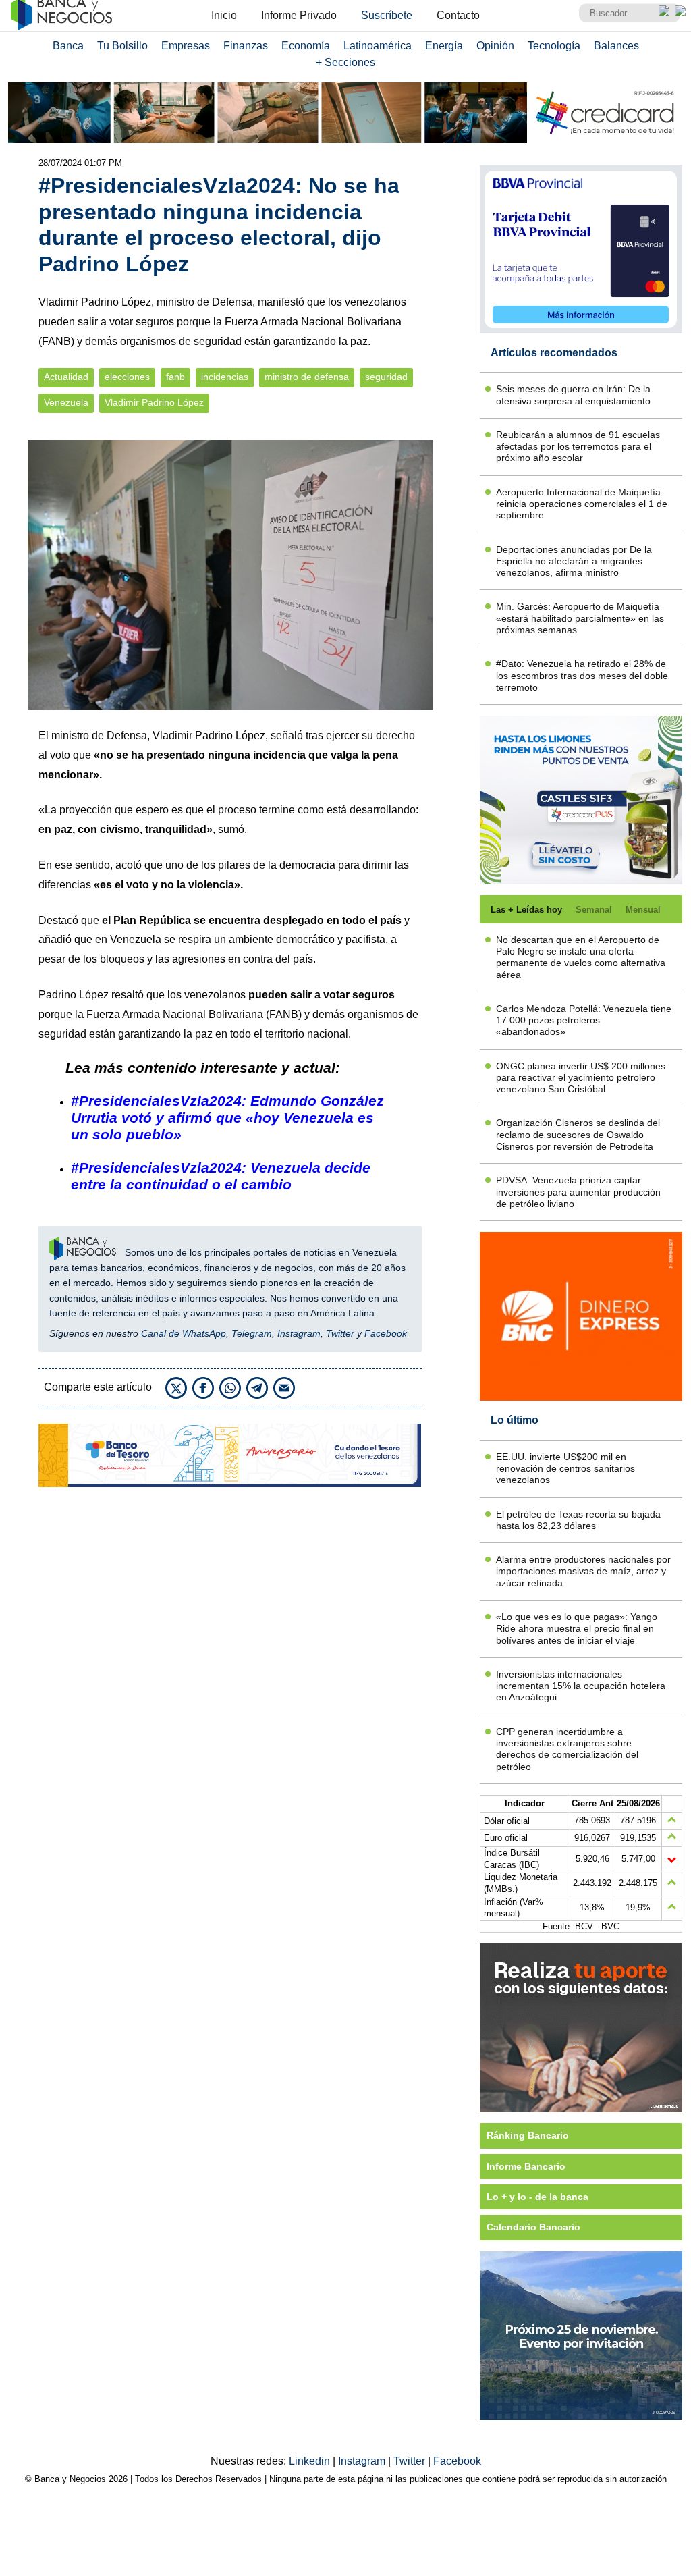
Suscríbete (387, 15)
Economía (306, 46)
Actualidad (66, 377)
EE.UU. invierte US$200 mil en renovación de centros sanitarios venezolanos (565, 1469)
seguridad (386, 377)
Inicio (224, 15)
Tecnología (554, 46)
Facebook (386, 1333)
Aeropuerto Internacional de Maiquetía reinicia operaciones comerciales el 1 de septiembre (582, 504)
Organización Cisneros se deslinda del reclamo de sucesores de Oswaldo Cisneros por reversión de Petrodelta (578, 1134)
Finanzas (246, 46)
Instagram (299, 1333)
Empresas (186, 46)
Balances (616, 46)
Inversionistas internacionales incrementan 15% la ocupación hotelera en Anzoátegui (581, 1686)
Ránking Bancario (528, 2135)
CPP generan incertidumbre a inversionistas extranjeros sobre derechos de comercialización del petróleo (567, 1749)
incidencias (225, 377)
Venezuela (66, 403)
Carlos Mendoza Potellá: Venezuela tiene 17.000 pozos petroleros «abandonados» (584, 1020)
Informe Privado (299, 15)
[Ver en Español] (680, 11)
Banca (68, 46)
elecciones (127, 377)
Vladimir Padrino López (154, 403)
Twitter (340, 1333)
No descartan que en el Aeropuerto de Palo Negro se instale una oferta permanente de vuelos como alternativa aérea (581, 957)
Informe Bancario (526, 2166)
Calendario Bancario (533, 2227)
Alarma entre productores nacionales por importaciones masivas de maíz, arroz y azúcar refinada (583, 1571)
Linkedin (311, 2461)
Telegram (252, 1333)
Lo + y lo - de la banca (537, 2197)
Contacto (458, 15)
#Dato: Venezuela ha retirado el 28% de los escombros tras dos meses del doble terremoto (582, 675)
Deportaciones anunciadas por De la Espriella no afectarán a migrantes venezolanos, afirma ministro (574, 561)
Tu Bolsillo (122, 46)
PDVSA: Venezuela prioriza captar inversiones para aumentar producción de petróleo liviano (578, 1192)
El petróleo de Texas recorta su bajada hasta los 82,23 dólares (578, 1520)
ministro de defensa (307, 377)
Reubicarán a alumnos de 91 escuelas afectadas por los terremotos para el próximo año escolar (578, 447)
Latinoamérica (378, 46)
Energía (444, 46)
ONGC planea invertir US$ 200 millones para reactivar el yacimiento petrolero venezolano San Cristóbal (581, 1078)
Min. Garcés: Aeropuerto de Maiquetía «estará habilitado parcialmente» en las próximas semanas (580, 618)
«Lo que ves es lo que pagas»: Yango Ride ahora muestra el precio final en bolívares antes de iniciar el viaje (577, 1629)
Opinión (495, 46)
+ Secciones (345, 62)
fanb (175, 377)
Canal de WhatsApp (184, 1333)
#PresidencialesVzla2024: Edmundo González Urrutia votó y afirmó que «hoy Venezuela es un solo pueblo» (227, 1118)
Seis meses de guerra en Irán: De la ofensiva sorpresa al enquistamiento (573, 395)
